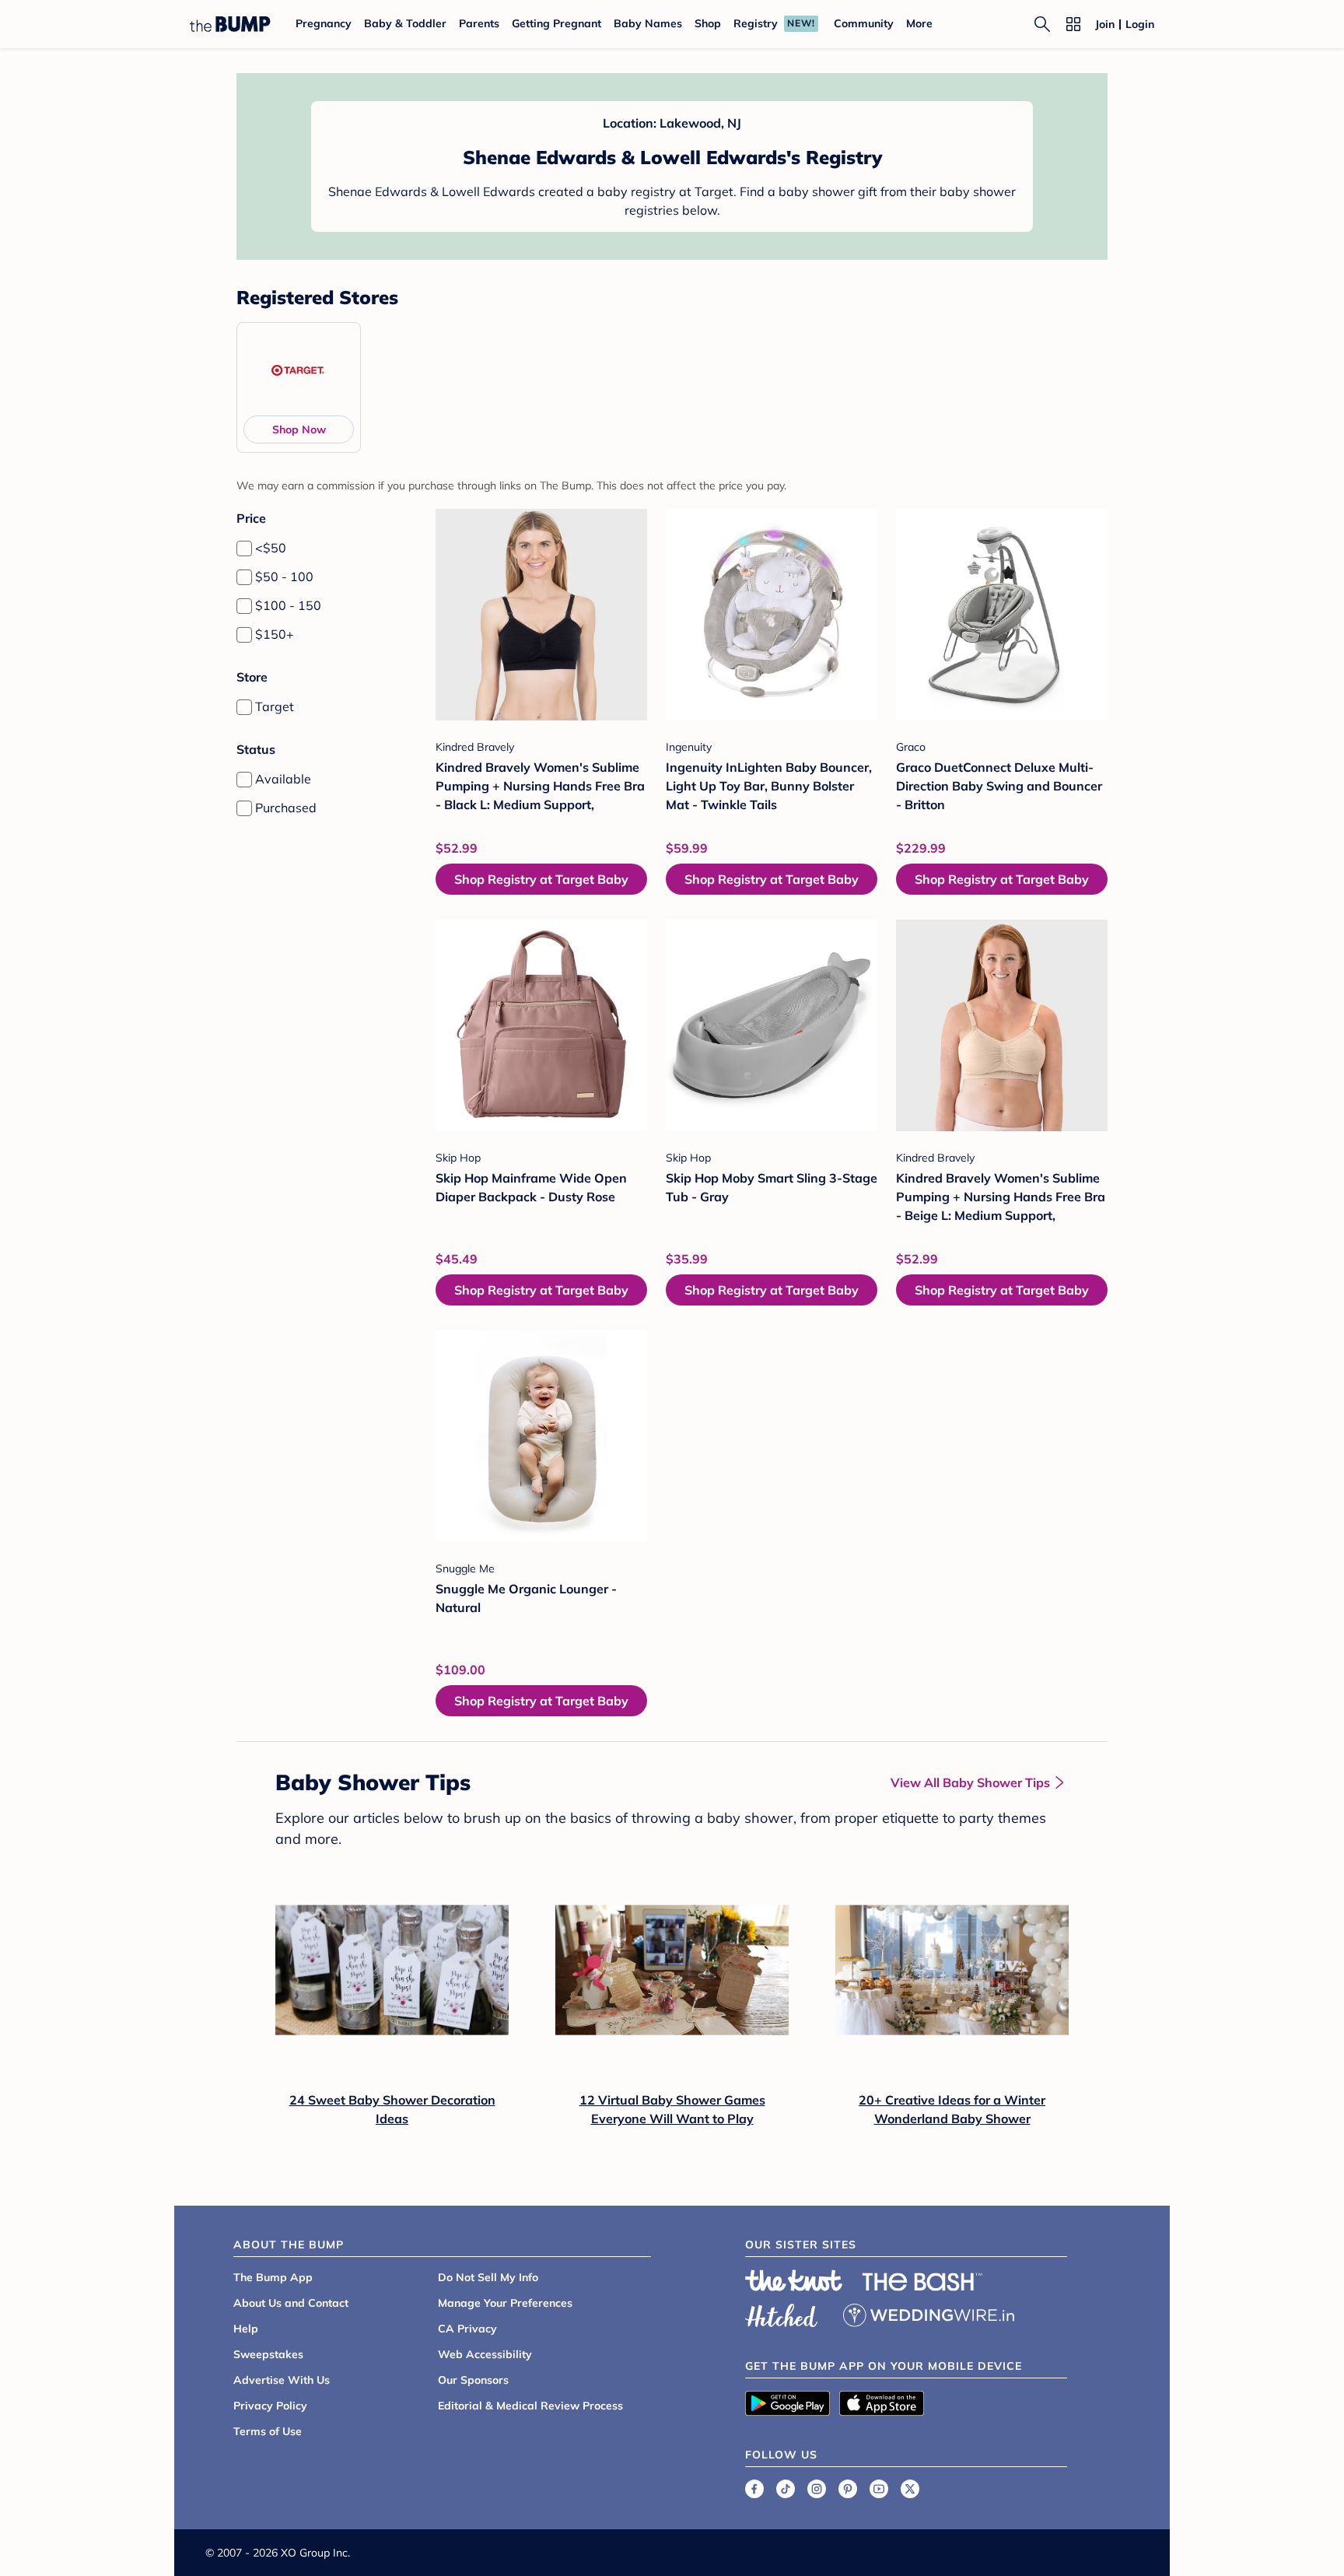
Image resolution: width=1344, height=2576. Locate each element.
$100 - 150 (288, 605)
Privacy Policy (270, 2406)
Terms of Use (268, 2431)
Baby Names (648, 23)
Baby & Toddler (405, 23)
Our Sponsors (473, 2380)
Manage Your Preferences (505, 2303)
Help (246, 2329)
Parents (479, 23)
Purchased (286, 808)
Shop (708, 23)
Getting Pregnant (556, 23)
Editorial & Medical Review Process (530, 2406)
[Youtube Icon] (879, 2489)
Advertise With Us (282, 2380)
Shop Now (299, 429)
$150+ (275, 634)
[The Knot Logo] (794, 2280)
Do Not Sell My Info (488, 2277)
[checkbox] (244, 548)
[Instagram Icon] (817, 2489)
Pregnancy (324, 23)
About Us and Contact (291, 2303)
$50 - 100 (284, 577)
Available (283, 779)
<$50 (271, 548)
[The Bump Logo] (230, 24)
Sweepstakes (268, 2354)
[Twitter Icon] (910, 2489)
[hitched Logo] (782, 2313)
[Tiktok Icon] (786, 2489)
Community (864, 23)
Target (275, 706)
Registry (756, 23)
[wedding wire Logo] (929, 2313)
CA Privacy (467, 2329)
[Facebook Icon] (754, 2489)
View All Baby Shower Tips (970, 1782)
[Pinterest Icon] (848, 2489)
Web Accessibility (485, 2354)
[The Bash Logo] (922, 2282)
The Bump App (273, 2277)
